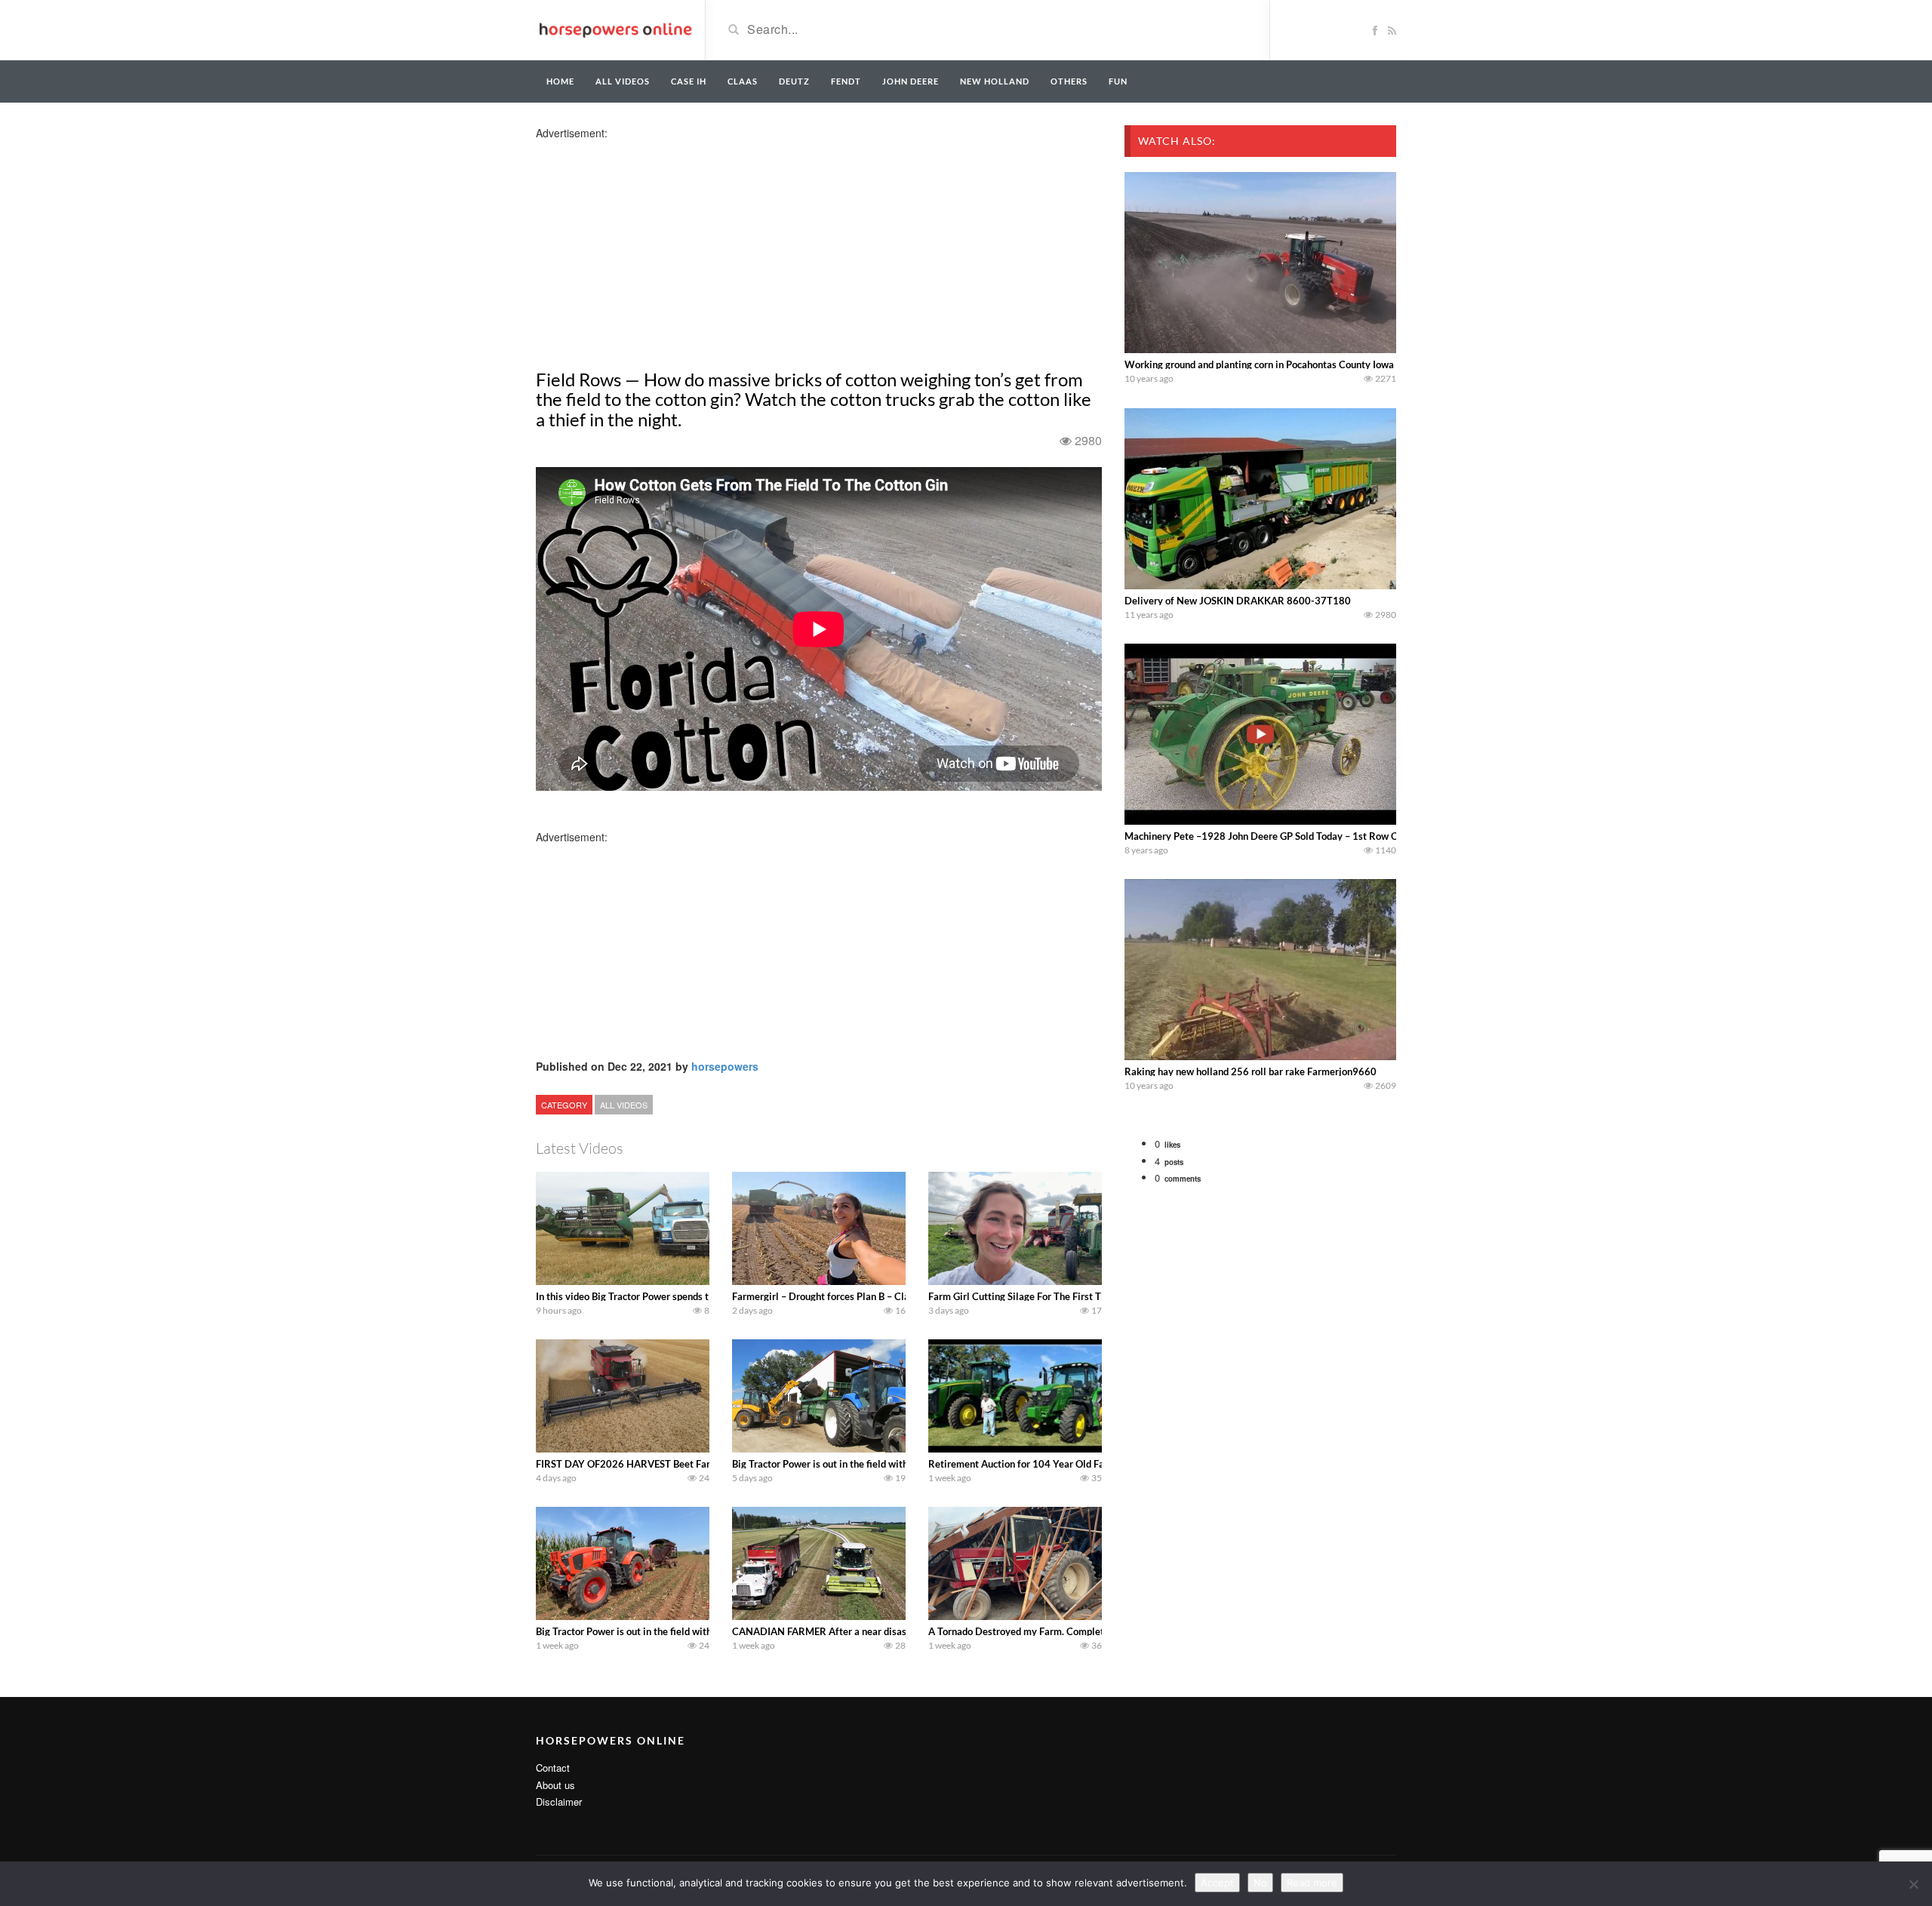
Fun (1118, 81)
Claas (743, 81)
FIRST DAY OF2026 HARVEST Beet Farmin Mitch (645, 1464)
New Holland (995, 81)
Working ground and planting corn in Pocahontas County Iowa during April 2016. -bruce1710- (1330, 364)
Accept (1217, 1883)
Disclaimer (559, 1801)
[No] (1913, 1884)
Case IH (689, 81)
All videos (623, 81)
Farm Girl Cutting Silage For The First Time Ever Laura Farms (1062, 1296)
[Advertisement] (655, 246)
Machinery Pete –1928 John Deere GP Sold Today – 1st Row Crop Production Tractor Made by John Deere (1356, 836)
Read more (1312, 1883)
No (1260, 1883)
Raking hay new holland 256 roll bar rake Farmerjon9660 (1251, 1071)
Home (560, 81)
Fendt (846, 81)
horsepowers (725, 1066)
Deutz (794, 81)
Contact (553, 1768)
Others (1069, 81)
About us (555, 1785)
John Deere (911, 81)
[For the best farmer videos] (615, 29)
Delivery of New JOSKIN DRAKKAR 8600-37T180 (1238, 601)
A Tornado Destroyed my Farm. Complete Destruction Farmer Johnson (1082, 1631)
